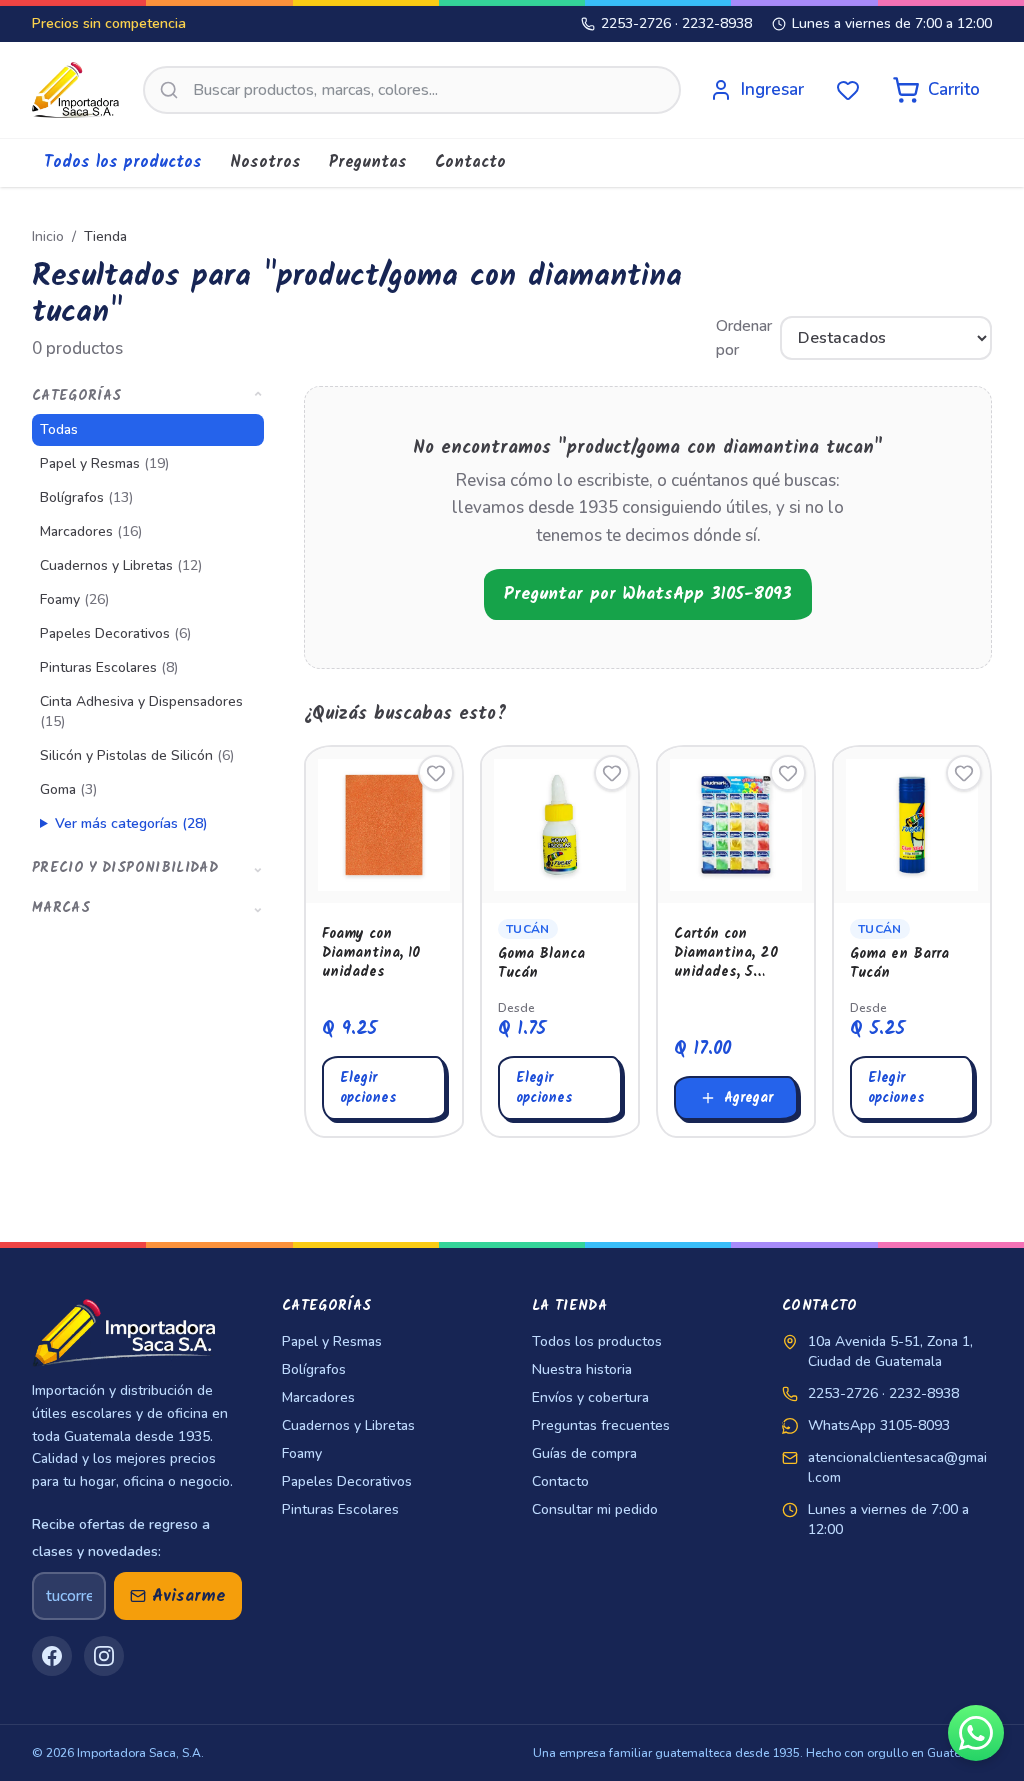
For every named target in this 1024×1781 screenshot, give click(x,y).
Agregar (748, 1098)
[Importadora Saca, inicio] (75, 90)
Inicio (48, 236)
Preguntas (368, 162)
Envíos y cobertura (590, 1397)
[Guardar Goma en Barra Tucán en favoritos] (964, 773)
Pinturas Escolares (109, 667)
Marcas (148, 908)
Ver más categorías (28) (131, 823)
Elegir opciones (368, 1088)
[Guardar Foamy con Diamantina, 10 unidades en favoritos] (436, 773)
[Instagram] (104, 1656)
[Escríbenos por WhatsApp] (976, 1733)
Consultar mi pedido (595, 1509)
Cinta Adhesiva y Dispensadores (141, 711)
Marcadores (91, 531)
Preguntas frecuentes (601, 1425)
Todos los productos (123, 162)
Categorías (148, 396)
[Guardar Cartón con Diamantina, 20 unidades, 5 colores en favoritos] (788, 773)
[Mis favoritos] (848, 90)
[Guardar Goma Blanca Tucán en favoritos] (612, 773)
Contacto (470, 162)
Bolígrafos (86, 497)
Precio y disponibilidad (148, 868)
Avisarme (189, 1596)
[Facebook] (52, 1656)
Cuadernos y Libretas (121, 565)
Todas (59, 429)
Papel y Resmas (104, 463)
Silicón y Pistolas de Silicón (137, 755)
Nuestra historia (582, 1369)
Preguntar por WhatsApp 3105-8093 (648, 594)
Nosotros (265, 162)
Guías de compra (584, 1453)
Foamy (74, 599)
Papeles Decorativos (115, 633)
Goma (68, 789)
